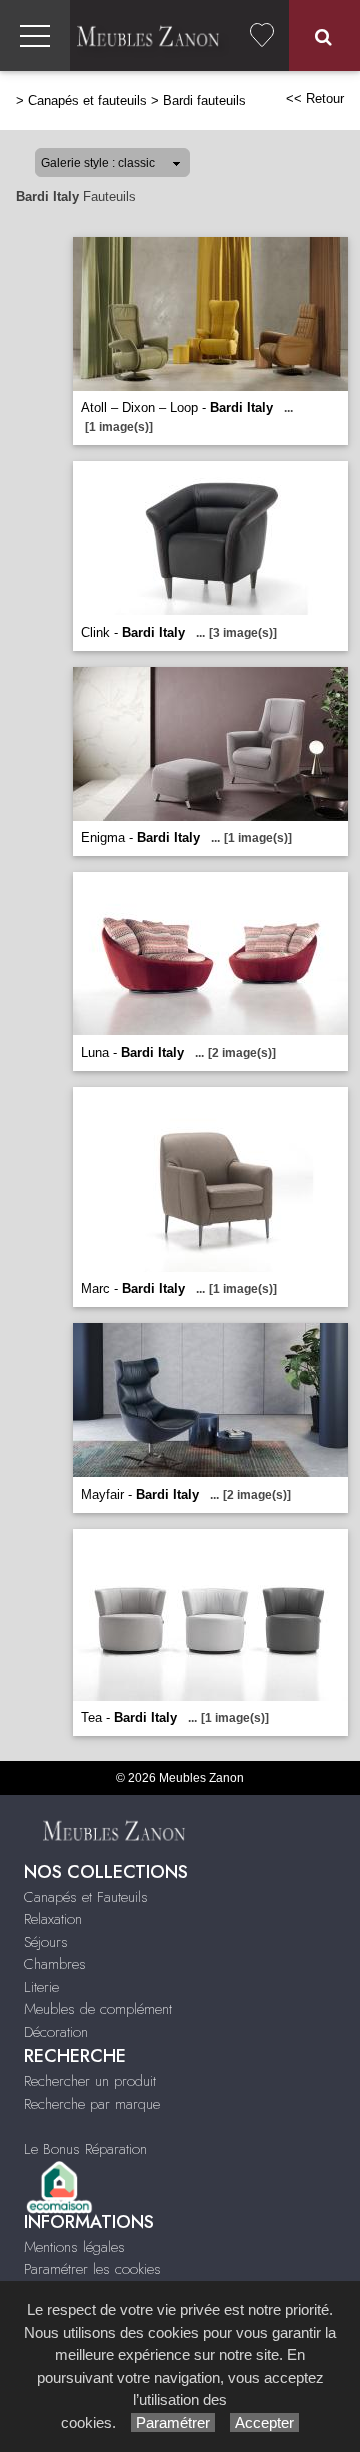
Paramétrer (173, 2422)
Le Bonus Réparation (85, 2149)
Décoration (56, 2032)
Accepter (264, 2422)
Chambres (55, 1964)
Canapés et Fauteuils (86, 1897)
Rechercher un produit (90, 2081)
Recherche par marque (92, 2104)
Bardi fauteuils (204, 100)
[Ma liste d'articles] (262, 35)
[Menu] (35, 35)
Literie (41, 1987)
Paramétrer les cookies (92, 2269)
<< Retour (315, 98)
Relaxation (53, 1919)
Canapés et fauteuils (87, 100)
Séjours (46, 1942)
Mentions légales (74, 2247)
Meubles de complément (98, 2009)
